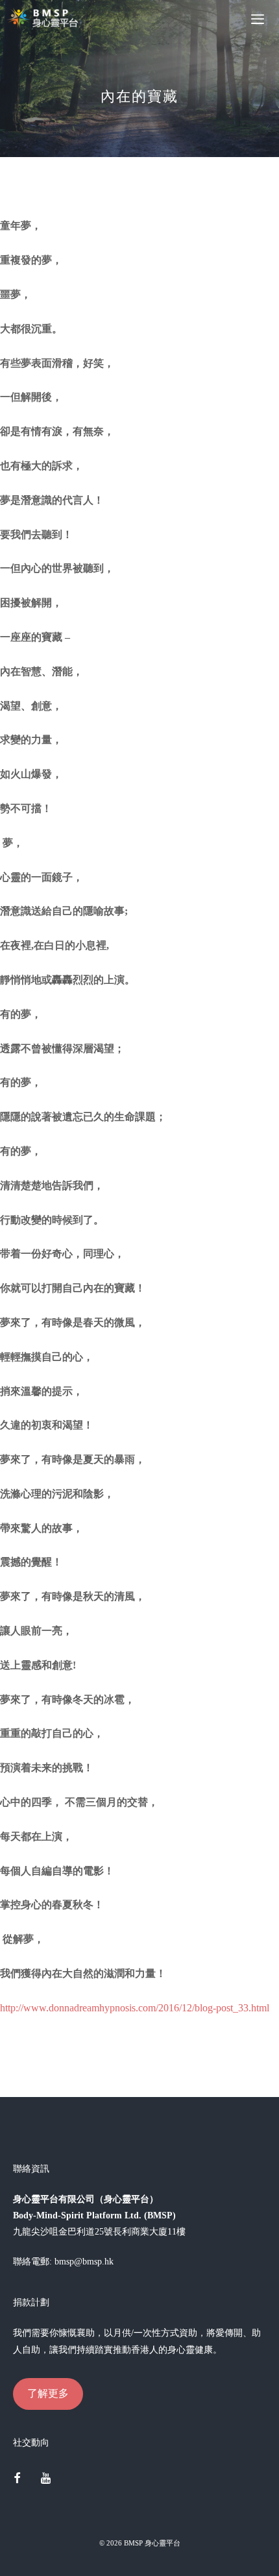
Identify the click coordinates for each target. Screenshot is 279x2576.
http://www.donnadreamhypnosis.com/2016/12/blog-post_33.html (135, 2008)
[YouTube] (46, 2479)
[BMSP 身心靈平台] (45, 18)
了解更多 (48, 2393)
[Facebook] (17, 2479)
